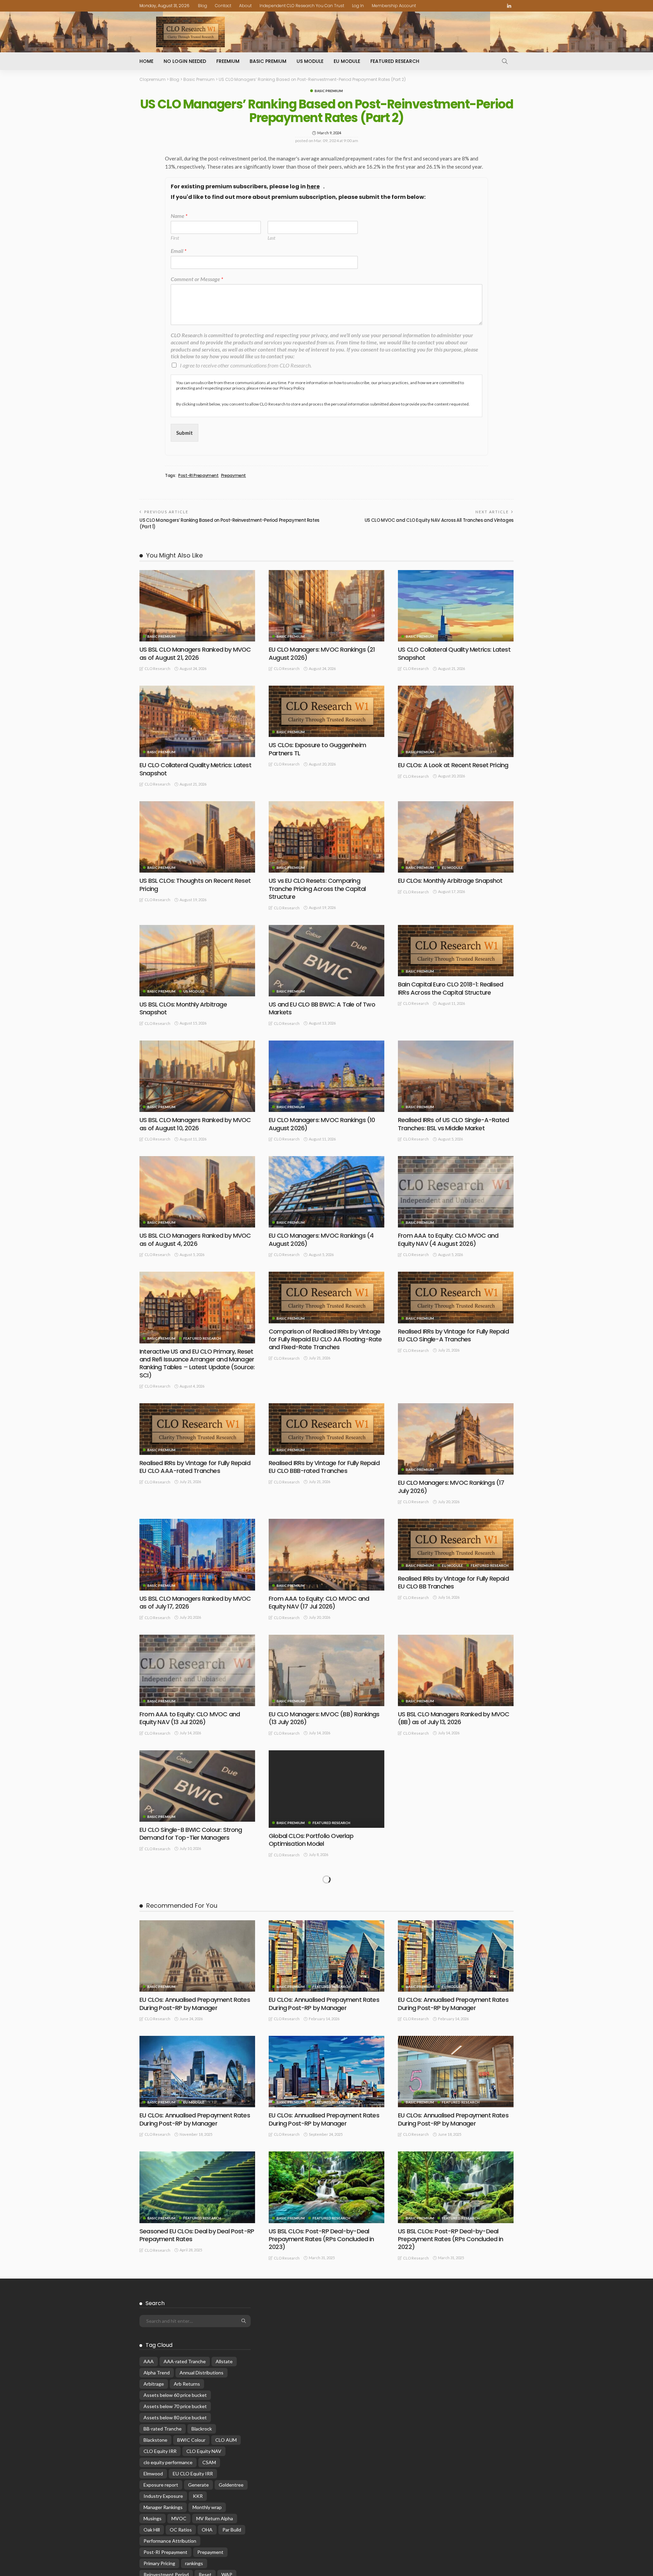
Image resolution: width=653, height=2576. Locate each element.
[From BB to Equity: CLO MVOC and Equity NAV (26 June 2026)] (456, 2023)
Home (146, 61)
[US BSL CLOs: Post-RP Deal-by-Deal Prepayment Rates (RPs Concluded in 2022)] (456, 2514)
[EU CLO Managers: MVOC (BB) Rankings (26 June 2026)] (326, 2023)
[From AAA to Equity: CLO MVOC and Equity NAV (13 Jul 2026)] (197, 1670)
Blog (203, 6)
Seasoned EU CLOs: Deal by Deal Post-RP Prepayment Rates (197, 2562)
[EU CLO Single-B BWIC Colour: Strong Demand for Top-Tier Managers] (197, 1786)
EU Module (347, 61)
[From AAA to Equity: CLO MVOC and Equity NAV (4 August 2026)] (456, 1192)
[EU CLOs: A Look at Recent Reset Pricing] (456, 721)
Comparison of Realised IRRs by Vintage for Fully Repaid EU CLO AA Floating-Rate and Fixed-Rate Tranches (325, 1339)
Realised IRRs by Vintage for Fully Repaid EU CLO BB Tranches (453, 1582)
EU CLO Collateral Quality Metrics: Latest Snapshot (195, 769)
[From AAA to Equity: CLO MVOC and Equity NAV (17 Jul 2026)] (326, 1555)
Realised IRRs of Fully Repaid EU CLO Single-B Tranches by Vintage (447, 1955)
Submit (185, 433)
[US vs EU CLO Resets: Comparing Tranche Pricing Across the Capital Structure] (326, 837)
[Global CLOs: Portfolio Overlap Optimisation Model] (326, 1789)
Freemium (228, 61)
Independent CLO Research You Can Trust (302, 6)
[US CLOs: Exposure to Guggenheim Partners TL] (326, 711)
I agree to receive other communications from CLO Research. (246, 365)
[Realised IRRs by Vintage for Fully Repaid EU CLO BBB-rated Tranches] (326, 1429)
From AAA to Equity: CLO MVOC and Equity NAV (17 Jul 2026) (319, 1602)
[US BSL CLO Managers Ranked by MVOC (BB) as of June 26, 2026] (197, 2023)
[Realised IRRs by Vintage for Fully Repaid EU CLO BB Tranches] (456, 1544)
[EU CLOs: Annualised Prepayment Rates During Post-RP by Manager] (197, 2283)
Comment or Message (197, 279)
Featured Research (395, 61)
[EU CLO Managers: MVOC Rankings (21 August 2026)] (326, 606)
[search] (505, 61)
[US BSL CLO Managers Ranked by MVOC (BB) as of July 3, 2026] (326, 1908)
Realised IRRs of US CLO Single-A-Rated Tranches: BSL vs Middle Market (453, 1124)
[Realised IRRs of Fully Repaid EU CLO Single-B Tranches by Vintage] (456, 1908)
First (175, 238)
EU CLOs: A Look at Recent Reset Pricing (453, 765)
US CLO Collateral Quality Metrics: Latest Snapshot (454, 653)
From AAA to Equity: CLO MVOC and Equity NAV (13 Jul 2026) (190, 1718)
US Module (310, 61)
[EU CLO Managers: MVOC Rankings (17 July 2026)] (456, 1439)
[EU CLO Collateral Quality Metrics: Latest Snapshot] (197, 721)
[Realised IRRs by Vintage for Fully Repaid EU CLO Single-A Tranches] (456, 1297)
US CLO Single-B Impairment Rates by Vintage (451, 1834)
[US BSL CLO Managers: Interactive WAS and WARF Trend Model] (197, 2129)
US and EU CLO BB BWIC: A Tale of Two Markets (322, 1008)
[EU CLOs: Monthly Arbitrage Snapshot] (456, 837)
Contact (223, 6)
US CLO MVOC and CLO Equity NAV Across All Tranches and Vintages (439, 520)
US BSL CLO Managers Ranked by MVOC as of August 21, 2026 (195, 653)
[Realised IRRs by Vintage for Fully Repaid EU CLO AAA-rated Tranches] (197, 1429)
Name (179, 216)
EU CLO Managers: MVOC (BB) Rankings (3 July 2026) (195, 1955)
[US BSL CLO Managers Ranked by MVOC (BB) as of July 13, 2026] (456, 1670)
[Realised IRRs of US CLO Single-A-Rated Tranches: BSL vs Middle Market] (456, 1076)
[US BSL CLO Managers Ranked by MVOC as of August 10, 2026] (197, 1076)
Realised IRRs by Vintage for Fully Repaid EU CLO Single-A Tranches (453, 1335)
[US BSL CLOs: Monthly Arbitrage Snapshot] (197, 961)
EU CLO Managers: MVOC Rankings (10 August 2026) (322, 1124)
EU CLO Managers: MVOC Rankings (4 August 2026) (321, 1239)
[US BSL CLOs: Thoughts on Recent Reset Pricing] (197, 837)
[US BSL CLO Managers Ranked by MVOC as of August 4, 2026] (197, 1192)
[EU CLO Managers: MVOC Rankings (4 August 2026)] (326, 1192)
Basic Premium (268, 61)
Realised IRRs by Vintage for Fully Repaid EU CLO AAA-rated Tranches (195, 1467)
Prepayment (233, 476)
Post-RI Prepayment (198, 476)
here (313, 187)
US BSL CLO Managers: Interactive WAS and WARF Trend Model (194, 2167)
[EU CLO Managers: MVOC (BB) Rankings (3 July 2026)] (197, 1908)
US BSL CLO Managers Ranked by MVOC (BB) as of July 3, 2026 (324, 1955)
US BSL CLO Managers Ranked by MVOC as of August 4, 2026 (195, 1239)
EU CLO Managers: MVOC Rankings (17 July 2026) (451, 1487)
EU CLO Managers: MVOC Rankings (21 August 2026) (322, 653)
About (245, 6)
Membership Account (394, 6)
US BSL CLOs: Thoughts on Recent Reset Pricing (195, 885)
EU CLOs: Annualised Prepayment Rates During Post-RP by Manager (195, 2331)
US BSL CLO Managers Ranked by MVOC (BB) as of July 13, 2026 (454, 1718)
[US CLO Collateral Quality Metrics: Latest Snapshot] (456, 606)
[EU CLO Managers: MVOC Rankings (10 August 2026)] (326, 1076)
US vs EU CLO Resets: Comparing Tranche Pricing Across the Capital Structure (317, 889)
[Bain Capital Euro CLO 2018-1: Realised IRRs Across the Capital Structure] (456, 951)
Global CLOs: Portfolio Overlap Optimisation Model (311, 1840)
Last (271, 238)
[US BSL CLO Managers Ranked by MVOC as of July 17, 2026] (197, 1555)
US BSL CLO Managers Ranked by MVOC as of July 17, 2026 (195, 1602)
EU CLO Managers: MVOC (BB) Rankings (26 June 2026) (324, 2071)
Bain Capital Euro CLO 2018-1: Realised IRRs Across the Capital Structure (450, 988)
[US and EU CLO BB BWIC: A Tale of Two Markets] (326, 961)
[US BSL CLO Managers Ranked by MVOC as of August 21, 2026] (197, 606)
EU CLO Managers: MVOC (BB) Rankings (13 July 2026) (324, 1718)
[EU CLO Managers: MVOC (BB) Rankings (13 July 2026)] (326, 1670)
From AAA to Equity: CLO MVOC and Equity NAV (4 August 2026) (448, 1239)
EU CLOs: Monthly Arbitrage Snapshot (450, 881)
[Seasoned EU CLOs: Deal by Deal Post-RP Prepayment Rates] (197, 2514)
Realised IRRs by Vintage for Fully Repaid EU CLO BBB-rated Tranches (324, 1467)
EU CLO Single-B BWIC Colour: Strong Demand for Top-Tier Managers (191, 1834)
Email (179, 251)
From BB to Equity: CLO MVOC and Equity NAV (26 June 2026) (454, 2071)
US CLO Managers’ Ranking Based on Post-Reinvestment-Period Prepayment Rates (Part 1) (229, 523)
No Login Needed (185, 61)
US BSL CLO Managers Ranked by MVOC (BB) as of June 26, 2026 (195, 2071)
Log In (358, 6)
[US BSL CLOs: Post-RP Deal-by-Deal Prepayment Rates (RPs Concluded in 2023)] (326, 2514)
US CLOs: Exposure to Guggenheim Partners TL (317, 749)
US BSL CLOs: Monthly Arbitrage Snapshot (183, 1008)
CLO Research (157, 668)
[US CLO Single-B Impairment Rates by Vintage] (456, 1786)
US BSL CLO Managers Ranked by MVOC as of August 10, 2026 (195, 1124)
